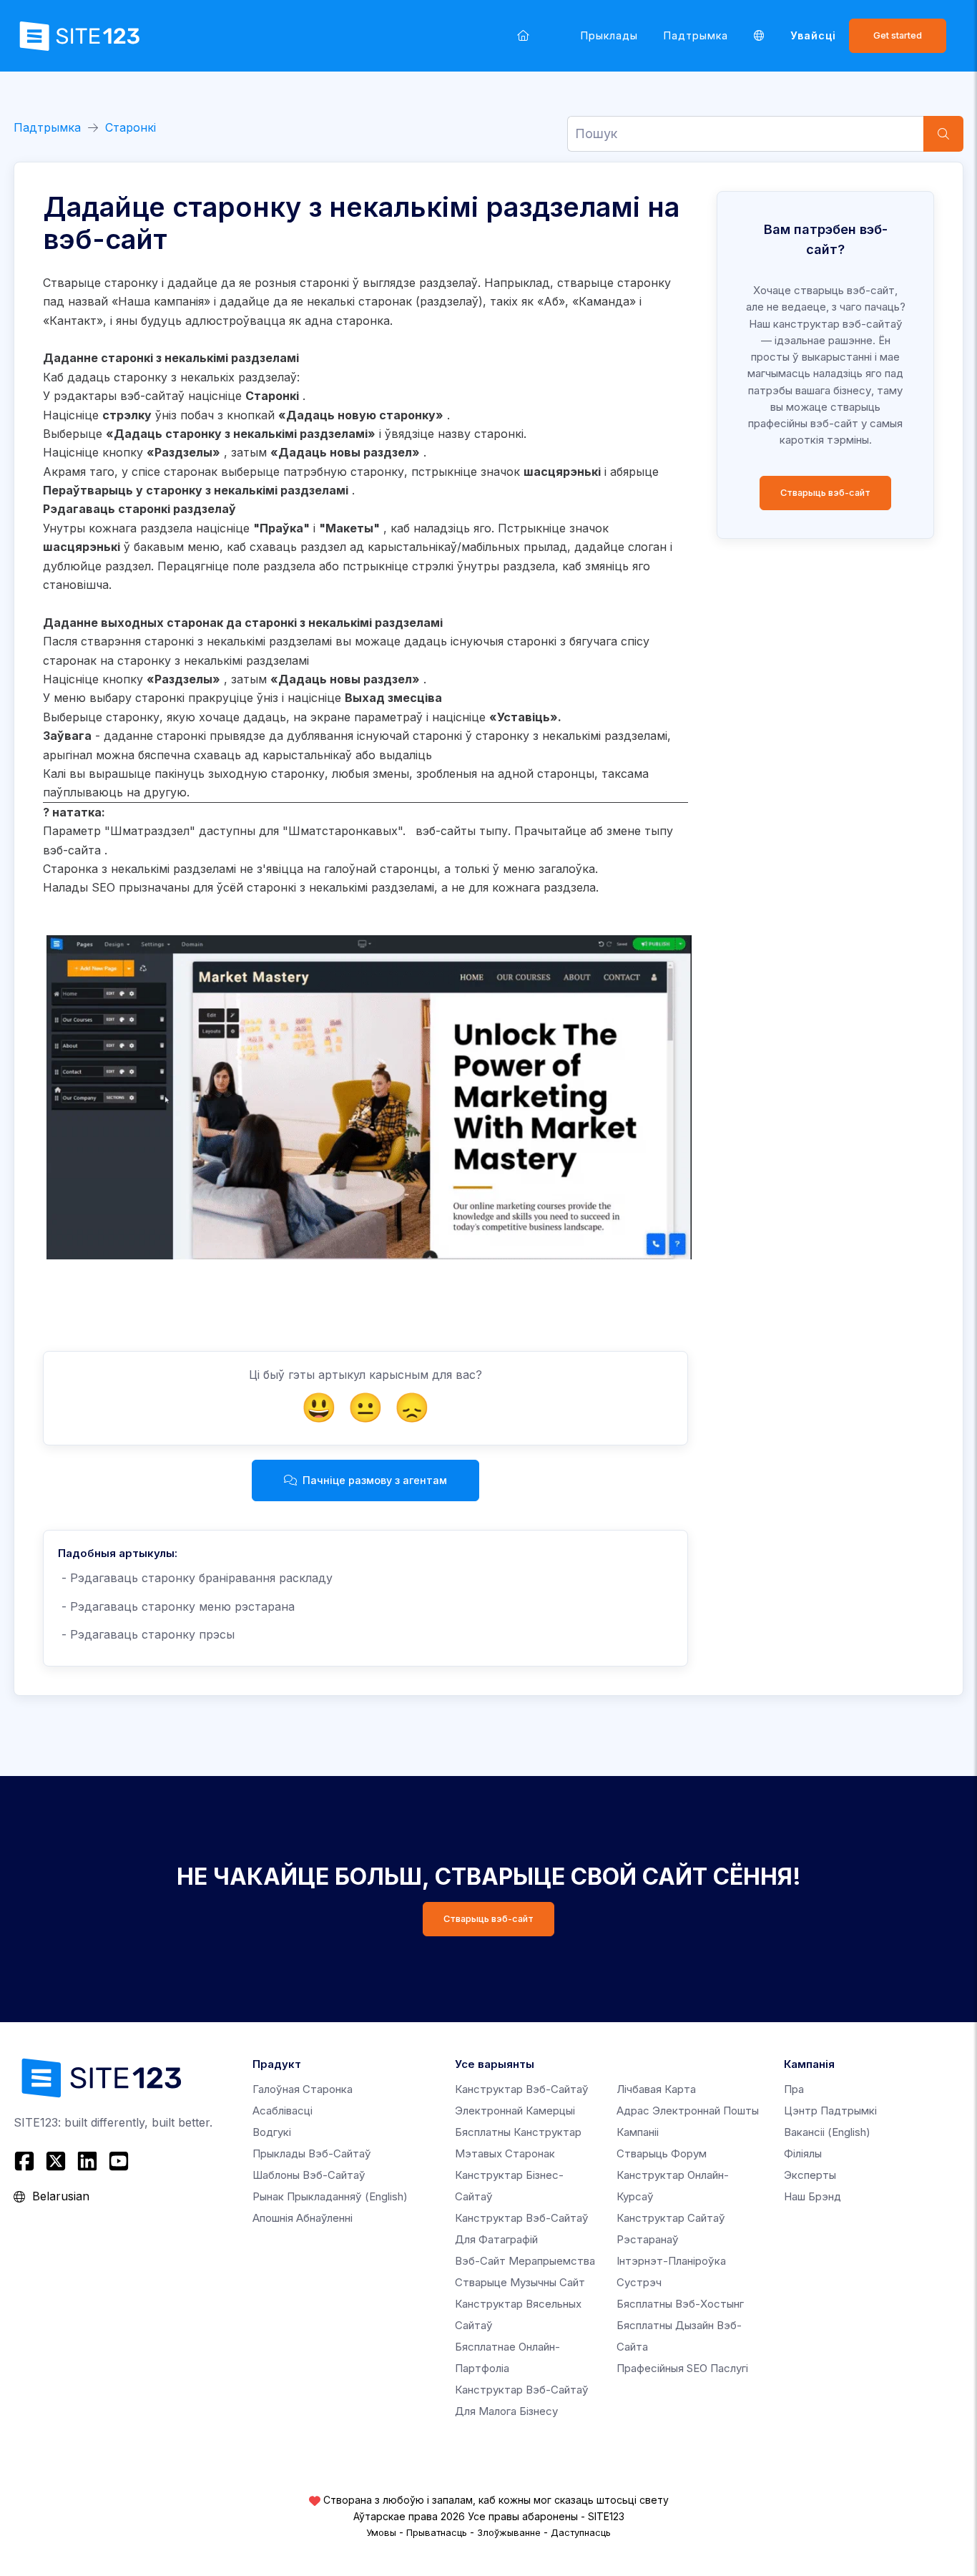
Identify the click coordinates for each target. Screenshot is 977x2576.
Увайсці (813, 35)
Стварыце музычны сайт (520, 2282)
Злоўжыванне (509, 2532)
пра (794, 2089)
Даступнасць (581, 2532)
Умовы (381, 2532)
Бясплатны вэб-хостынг (680, 2304)
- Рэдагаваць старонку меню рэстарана (176, 1606)
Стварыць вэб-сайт (825, 493)
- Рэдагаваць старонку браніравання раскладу (195, 1578)
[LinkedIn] (87, 2161)
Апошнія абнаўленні (303, 2218)
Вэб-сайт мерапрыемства (525, 2261)
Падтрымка (696, 35)
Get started (898, 35)
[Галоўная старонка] (523, 35)
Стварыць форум (662, 2153)
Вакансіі (827, 2132)
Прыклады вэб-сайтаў (312, 2153)
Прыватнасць (437, 2532)
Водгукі (272, 2132)
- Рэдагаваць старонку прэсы (146, 1634)
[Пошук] (943, 134)
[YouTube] (119, 2161)
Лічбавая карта (656, 2089)
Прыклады (609, 35)
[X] (56, 2161)
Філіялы (803, 2153)
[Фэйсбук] (26, 2161)
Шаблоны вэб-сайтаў (309, 2175)
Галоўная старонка (303, 2089)
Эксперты (810, 2175)
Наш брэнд (812, 2196)
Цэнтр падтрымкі (830, 2111)
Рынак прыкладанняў (330, 2196)
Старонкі (131, 127)
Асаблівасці (283, 2111)
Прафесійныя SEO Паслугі (682, 2368)
